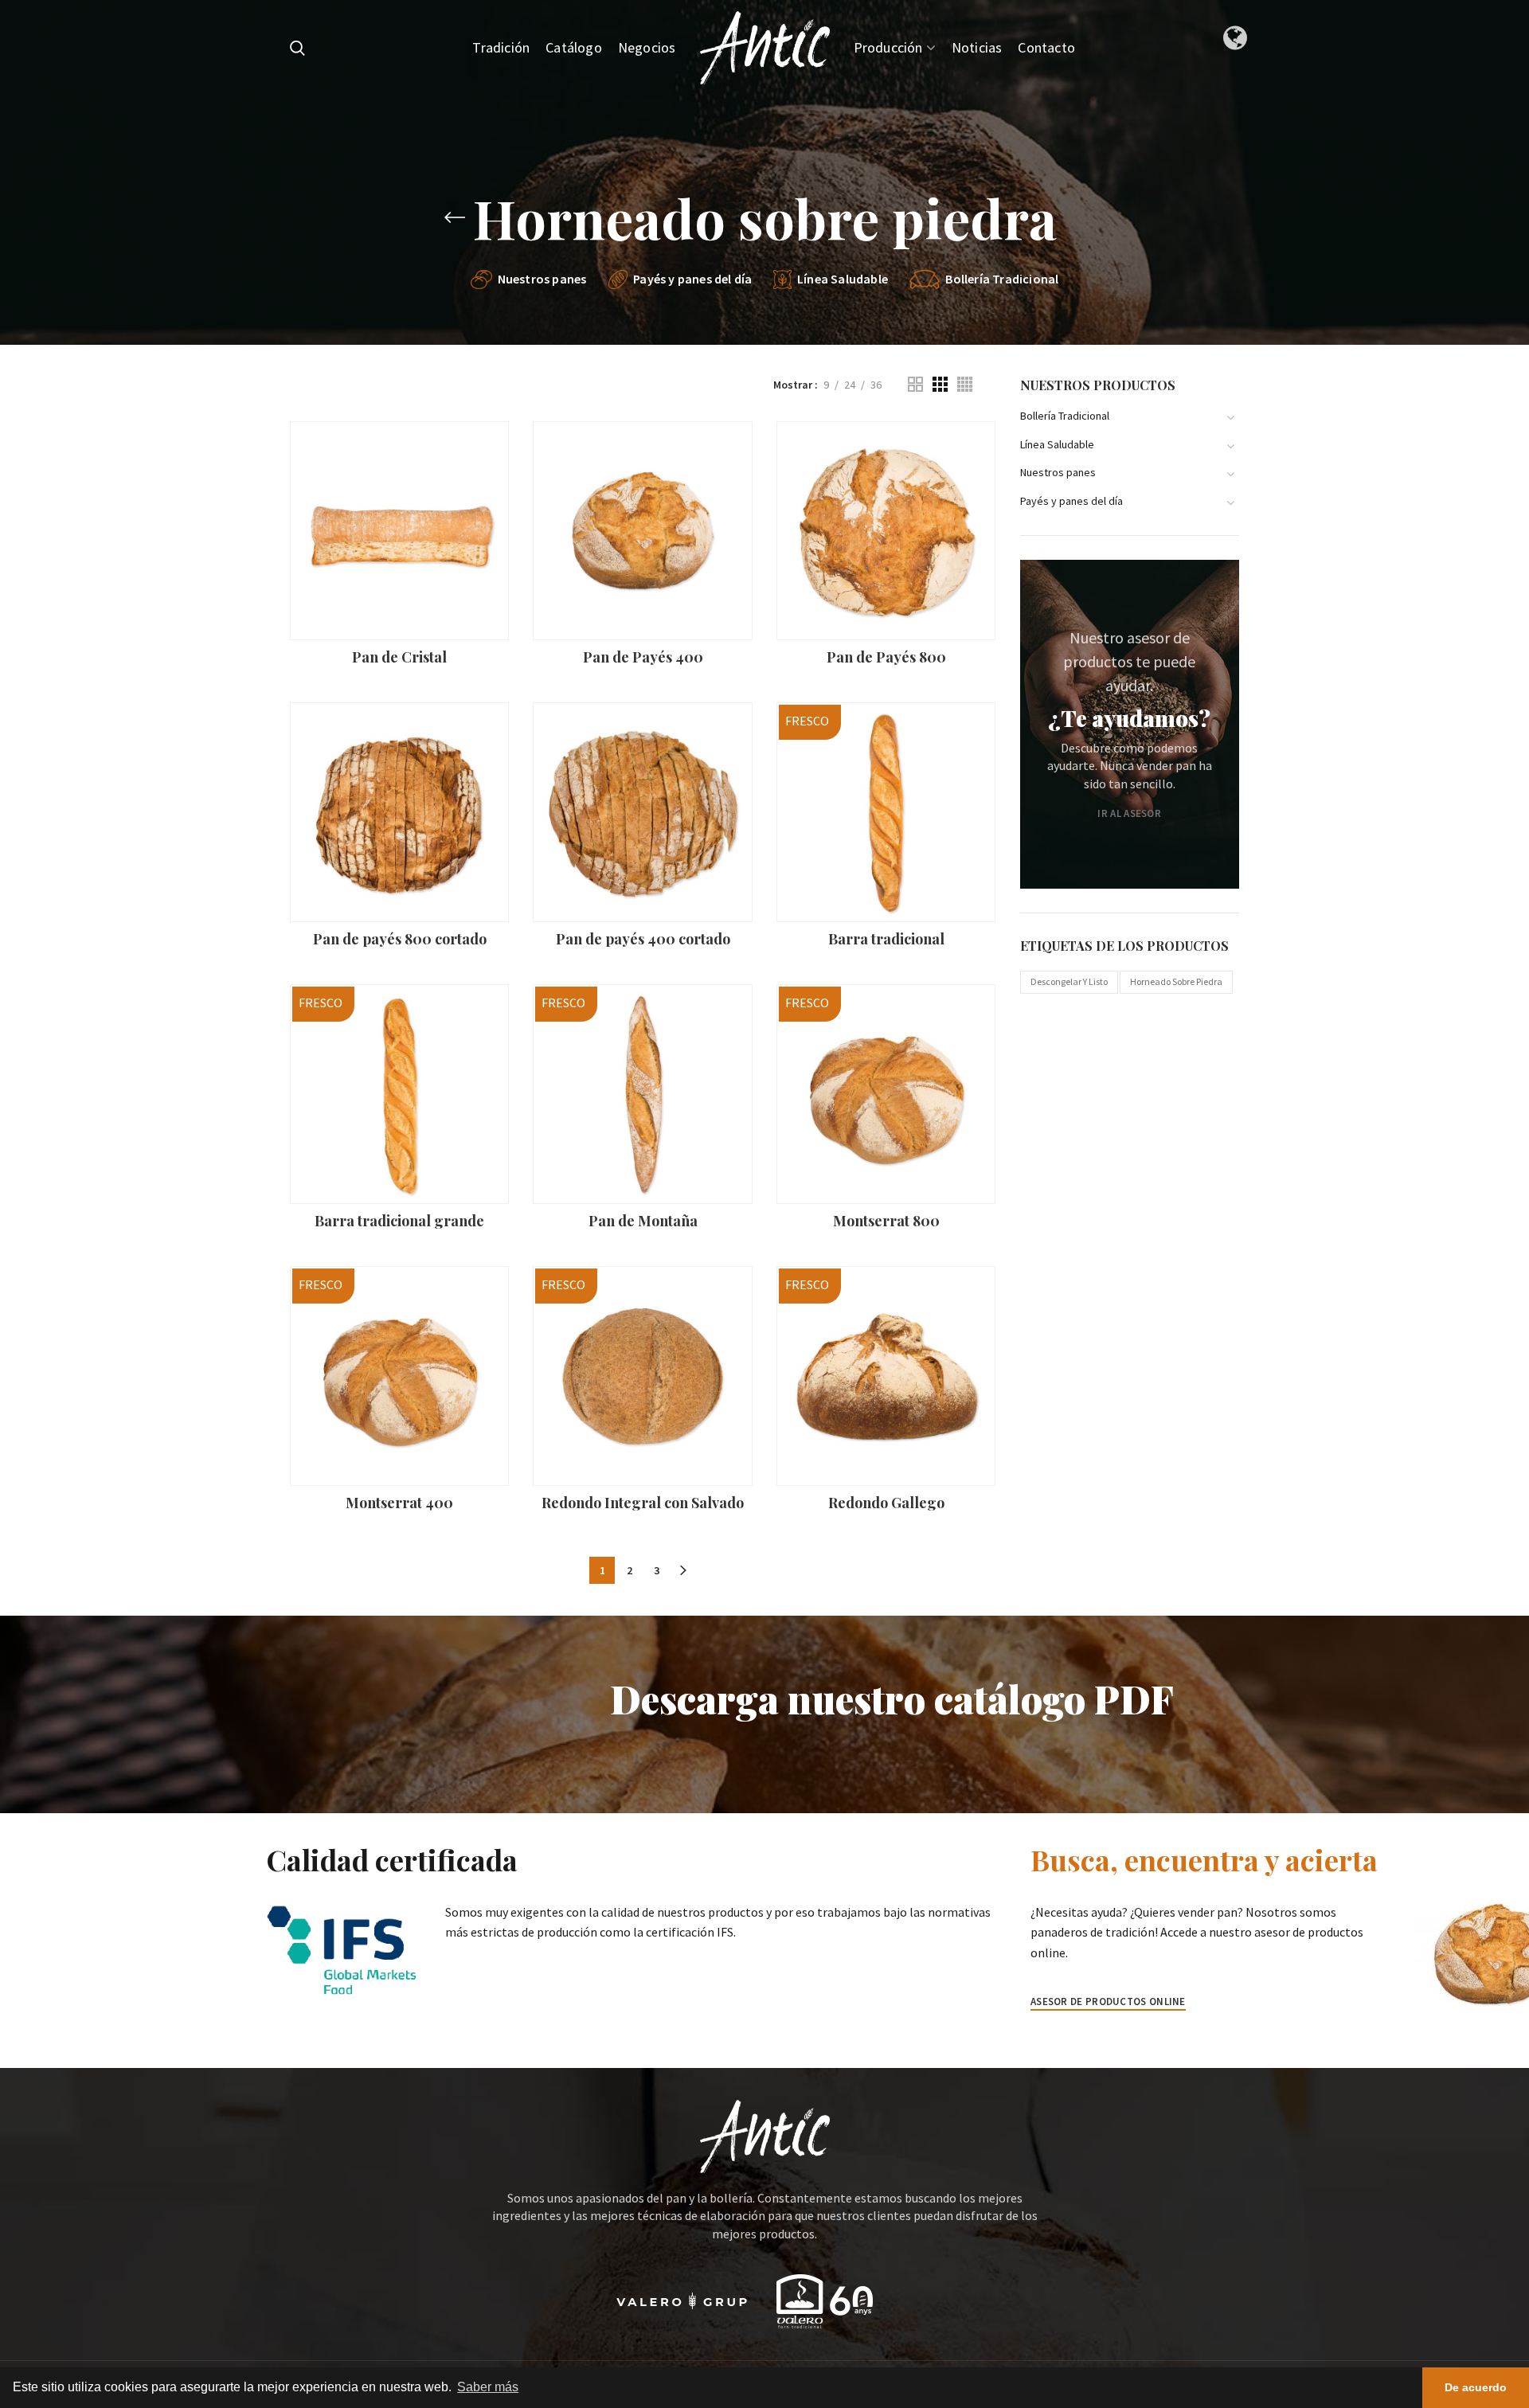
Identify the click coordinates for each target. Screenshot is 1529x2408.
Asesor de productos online (1108, 2001)
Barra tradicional (886, 939)
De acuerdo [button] (1476, 2387)
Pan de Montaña (643, 1221)
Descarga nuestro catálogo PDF (892, 1698)
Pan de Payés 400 (643, 657)
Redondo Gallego (886, 1503)
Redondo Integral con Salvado (643, 1503)
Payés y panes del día (1071, 501)
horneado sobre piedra (1176, 981)
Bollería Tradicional (1065, 416)
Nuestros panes (1058, 472)
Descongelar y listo (1069, 981)
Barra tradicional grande (399, 1221)
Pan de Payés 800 (886, 657)
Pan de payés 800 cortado (400, 939)
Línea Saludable (1057, 444)
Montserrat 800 (886, 1221)
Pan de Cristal (399, 657)
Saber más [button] (488, 2387)
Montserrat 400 (399, 1503)
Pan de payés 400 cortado (643, 939)
